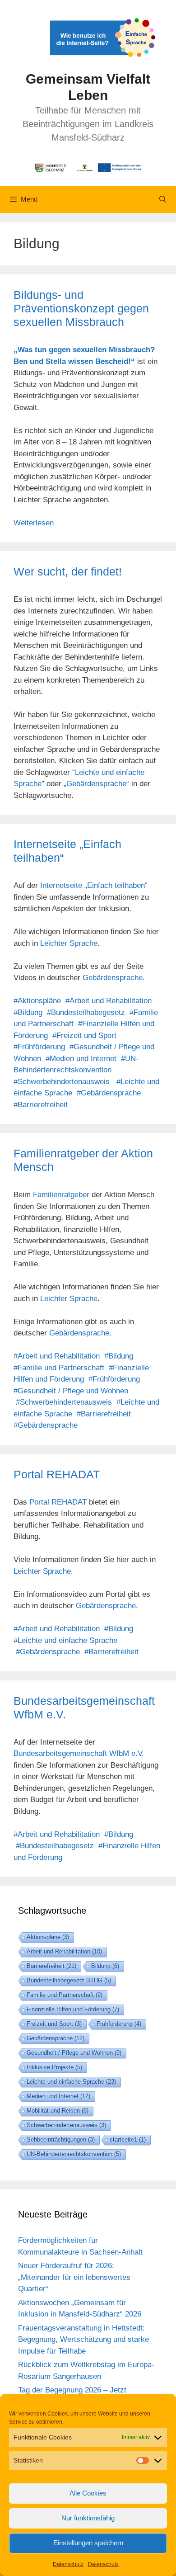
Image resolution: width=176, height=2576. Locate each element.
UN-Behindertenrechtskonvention (74, 2154)
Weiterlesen (34, 523)
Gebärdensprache (113, 978)
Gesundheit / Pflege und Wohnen (74, 2053)
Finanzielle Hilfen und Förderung (73, 2009)
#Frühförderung (39, 1047)
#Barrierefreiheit (41, 1105)
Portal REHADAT (57, 1474)
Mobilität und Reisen (58, 2111)
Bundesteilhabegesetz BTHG (69, 1980)
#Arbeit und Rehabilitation (109, 1001)
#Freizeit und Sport (84, 1036)
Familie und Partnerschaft (65, 1995)
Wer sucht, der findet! (68, 571)
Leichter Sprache (69, 943)
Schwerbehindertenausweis (66, 2125)
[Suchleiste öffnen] (163, 199)
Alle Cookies (88, 2493)
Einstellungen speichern (88, 2543)
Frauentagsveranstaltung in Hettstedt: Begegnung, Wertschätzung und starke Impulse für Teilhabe (83, 2340)
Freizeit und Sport (54, 2024)
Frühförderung (119, 2024)
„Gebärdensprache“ (96, 784)
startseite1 (128, 2140)
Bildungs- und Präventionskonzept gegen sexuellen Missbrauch (81, 308)
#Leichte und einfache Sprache (65, 1640)
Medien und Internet (58, 2096)
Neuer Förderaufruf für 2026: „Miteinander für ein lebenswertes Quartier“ (74, 2277)
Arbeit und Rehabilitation (64, 1951)
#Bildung (28, 1012)
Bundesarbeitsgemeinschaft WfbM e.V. (79, 1753)
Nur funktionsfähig (88, 2518)
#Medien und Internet (81, 1059)
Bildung (105, 1966)
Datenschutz (68, 2564)
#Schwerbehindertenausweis (62, 1082)
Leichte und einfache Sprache (71, 2082)
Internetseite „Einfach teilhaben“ (94, 885)
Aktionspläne (48, 1937)
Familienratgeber (61, 1195)
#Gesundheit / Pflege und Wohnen (71, 1391)
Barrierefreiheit (51, 1966)
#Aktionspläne (37, 1001)
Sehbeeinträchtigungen (61, 2140)
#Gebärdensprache (109, 1093)
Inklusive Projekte (54, 2067)
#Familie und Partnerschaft (59, 1368)
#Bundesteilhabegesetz (86, 1012)
